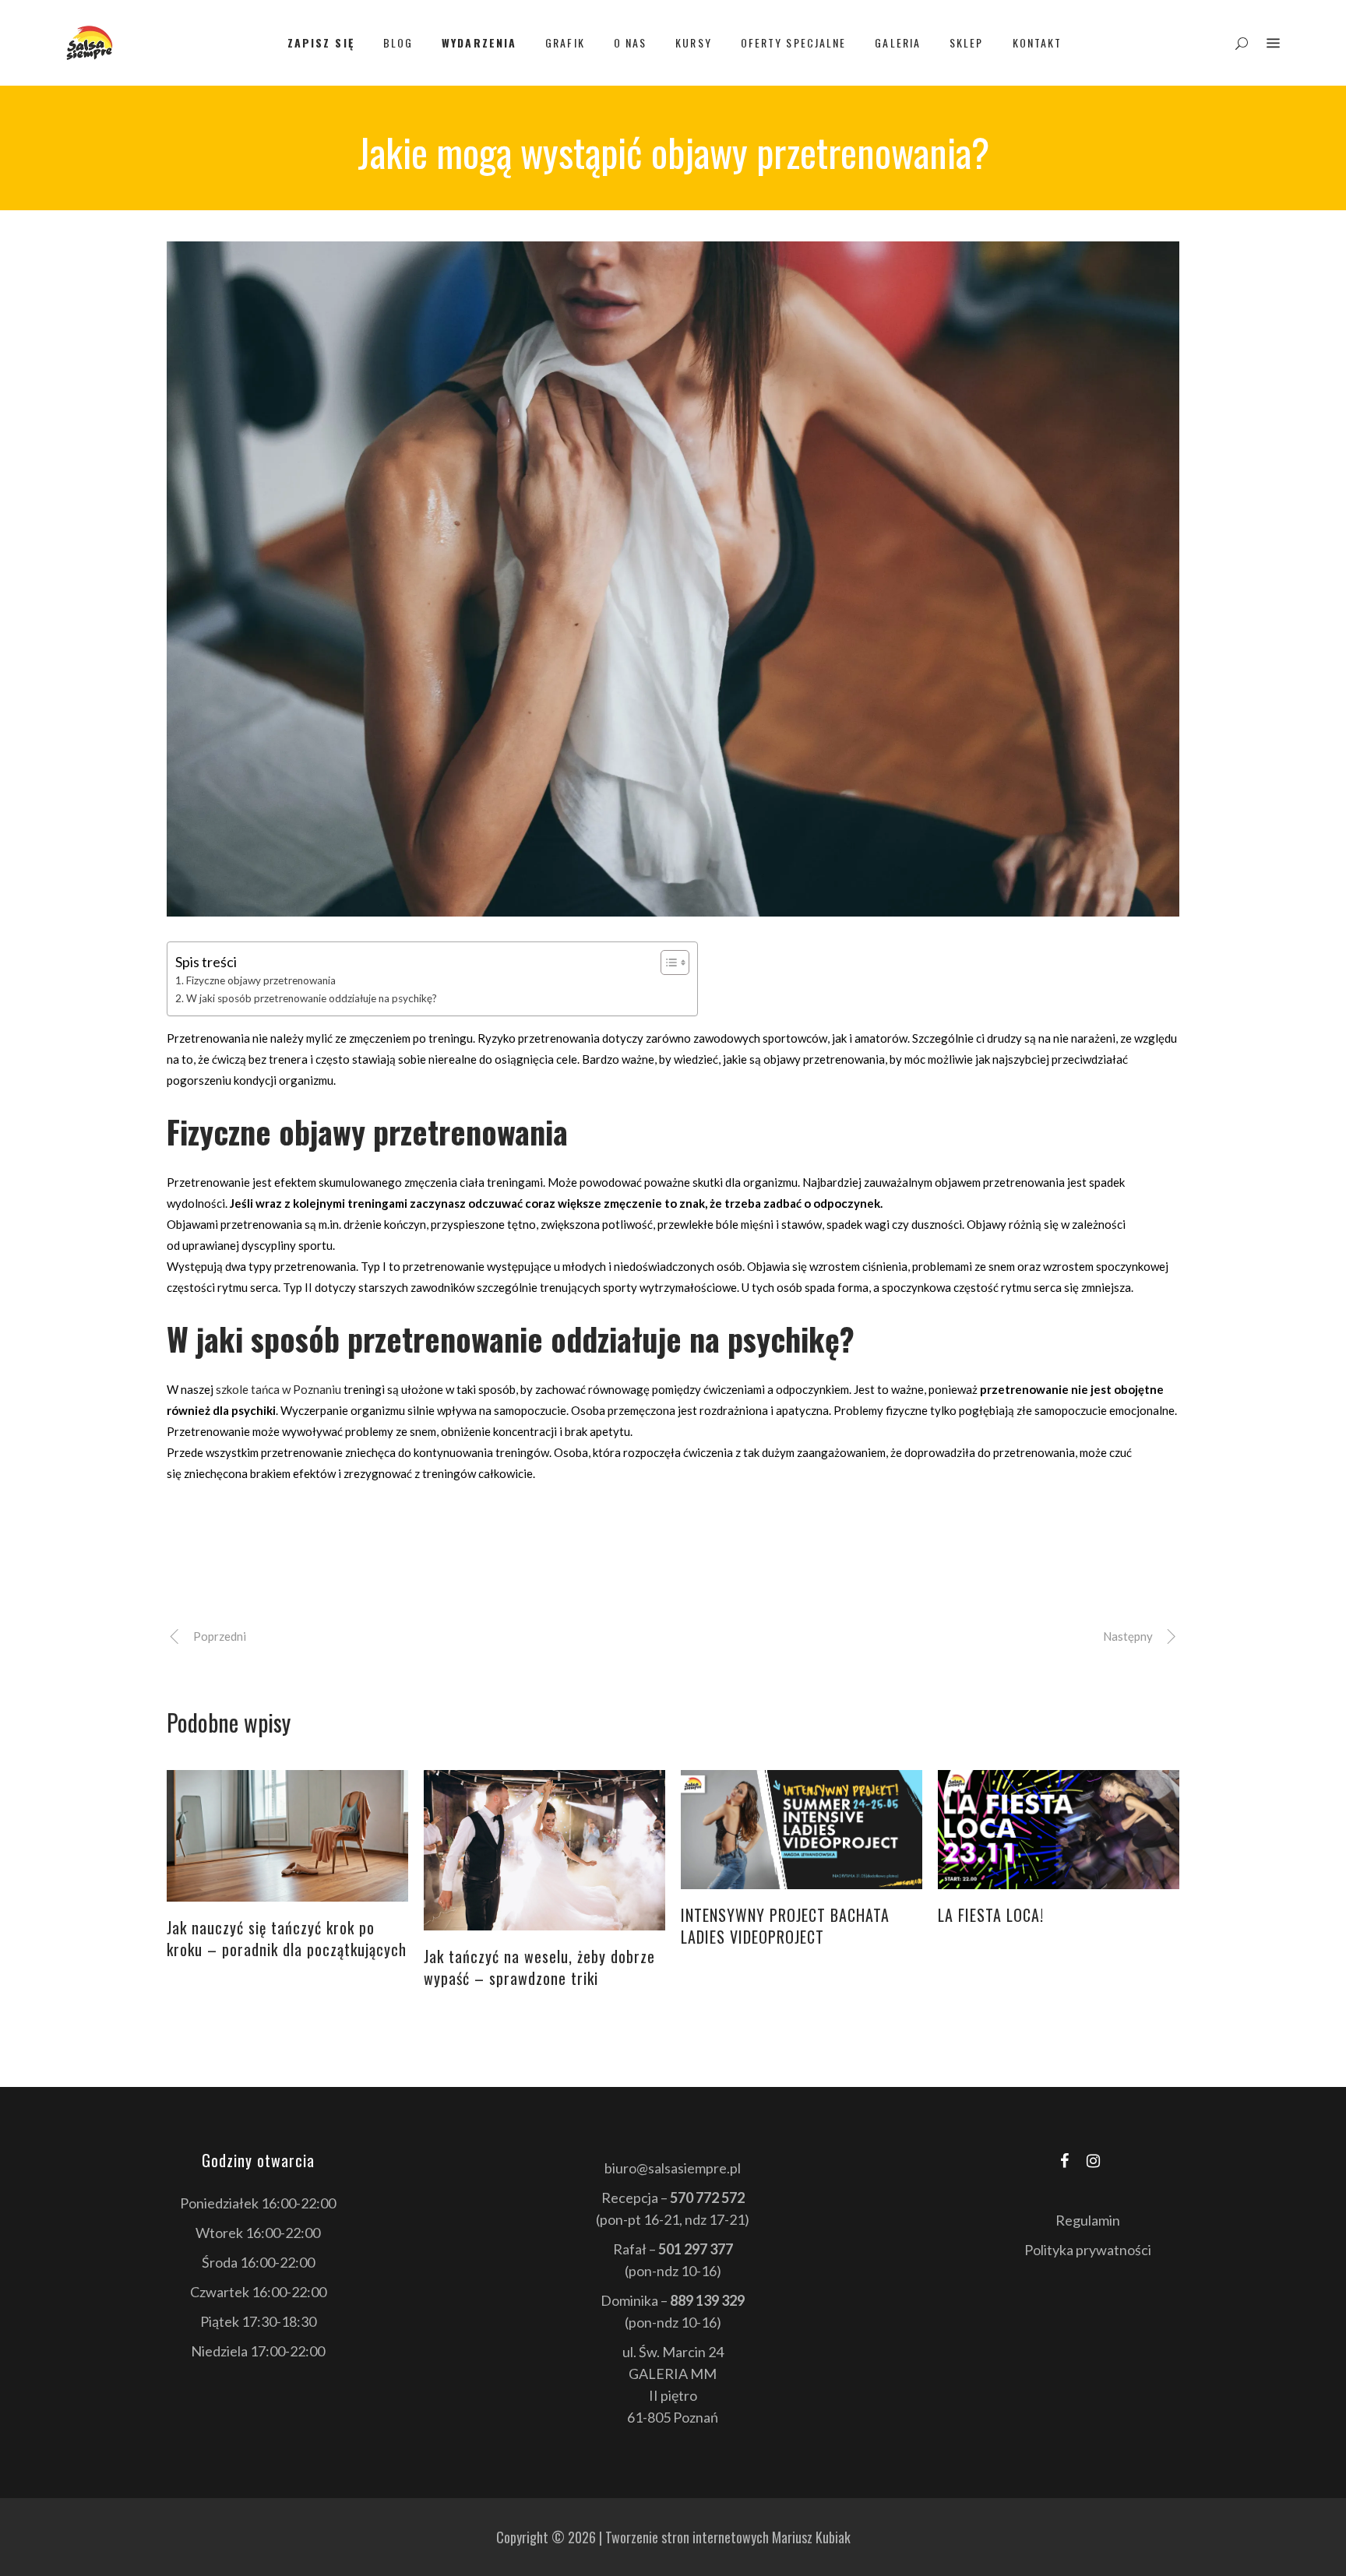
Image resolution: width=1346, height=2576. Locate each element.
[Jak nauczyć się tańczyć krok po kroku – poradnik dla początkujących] (287, 1836)
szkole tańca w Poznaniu (278, 1389)
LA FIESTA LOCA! (991, 1915)
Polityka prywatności (1088, 2250)
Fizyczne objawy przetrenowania (261, 980)
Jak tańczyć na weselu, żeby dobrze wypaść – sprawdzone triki (539, 1967)
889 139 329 (707, 2300)
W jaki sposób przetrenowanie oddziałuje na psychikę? (312, 998)
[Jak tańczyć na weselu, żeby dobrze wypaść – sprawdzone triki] (544, 1851)
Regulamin (1088, 2220)
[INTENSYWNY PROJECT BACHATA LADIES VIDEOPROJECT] (802, 1830)
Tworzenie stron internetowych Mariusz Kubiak (728, 2537)
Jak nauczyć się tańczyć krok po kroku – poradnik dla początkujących (287, 1938)
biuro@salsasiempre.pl (673, 2168)
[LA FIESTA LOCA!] (1059, 1830)
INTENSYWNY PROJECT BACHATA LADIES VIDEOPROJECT (785, 1926)
